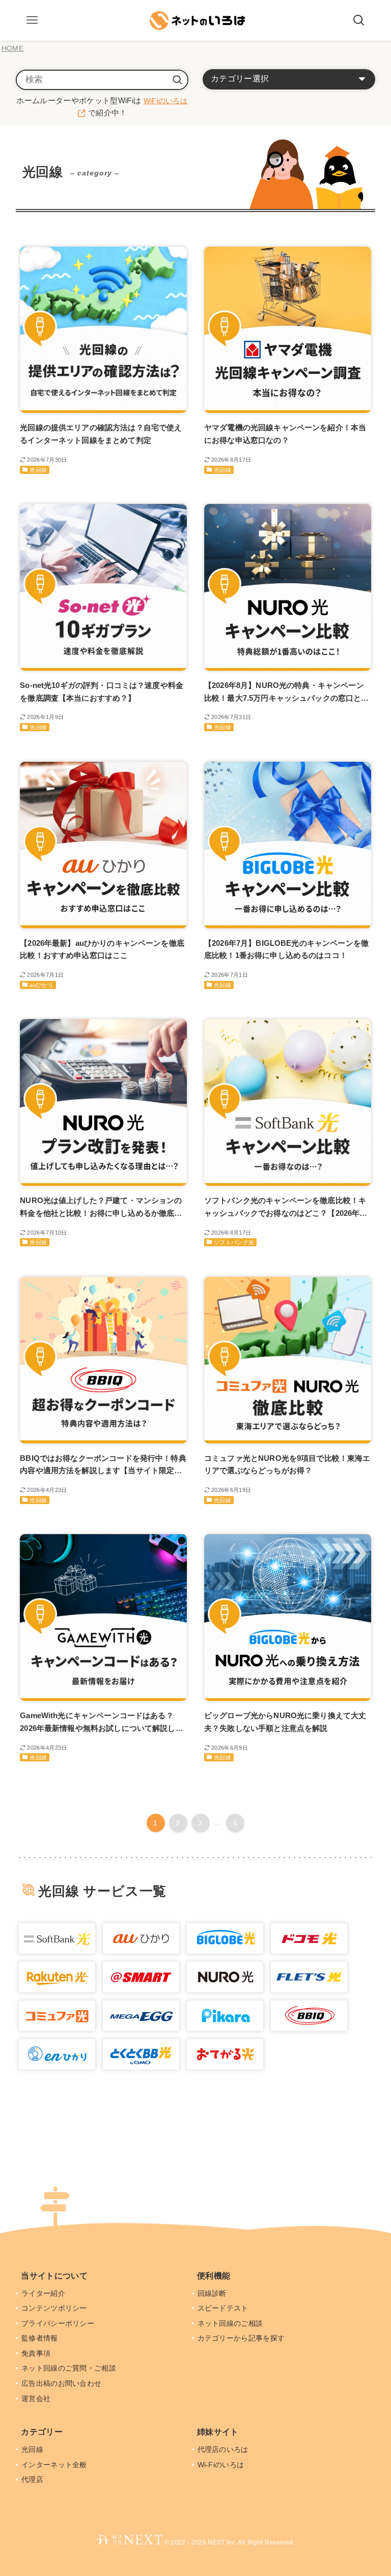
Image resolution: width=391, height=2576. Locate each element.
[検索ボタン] (359, 20)
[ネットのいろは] (196, 20)
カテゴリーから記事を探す (242, 2338)
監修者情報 (41, 2338)
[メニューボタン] (32, 20)
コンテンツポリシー (55, 2308)
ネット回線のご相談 (231, 2323)
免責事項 (37, 2353)
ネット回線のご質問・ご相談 (70, 2368)
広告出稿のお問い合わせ (63, 2383)
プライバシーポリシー (59, 2323)
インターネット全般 (55, 2465)
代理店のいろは (224, 2449)
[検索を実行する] (177, 80)
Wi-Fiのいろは (222, 2465)
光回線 (33, 2449)
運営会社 (37, 2399)
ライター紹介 (44, 2293)
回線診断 (213, 2293)
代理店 (33, 2479)
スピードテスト (224, 2308)
